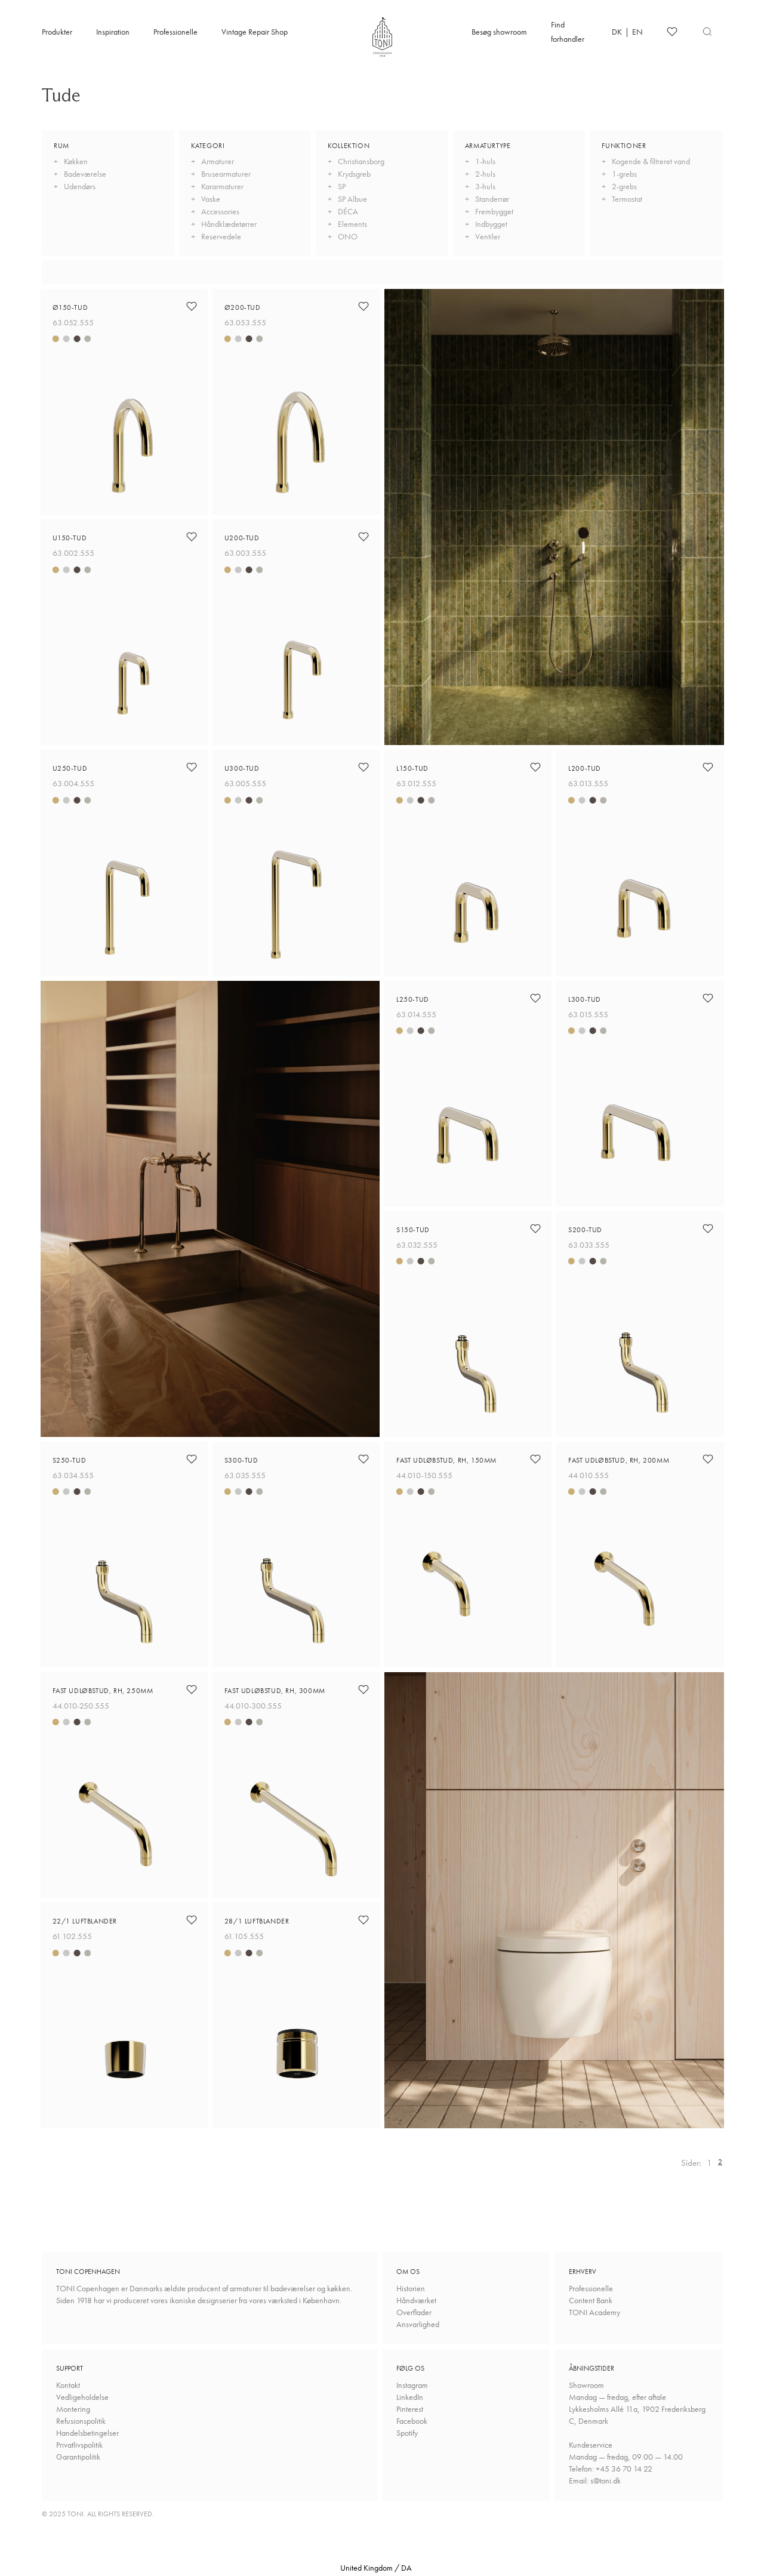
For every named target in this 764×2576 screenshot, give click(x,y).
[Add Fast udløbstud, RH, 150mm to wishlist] (535, 1459)
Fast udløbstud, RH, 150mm (446, 1460)
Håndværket (416, 2300)
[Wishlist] (672, 32)
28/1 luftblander (257, 1921)
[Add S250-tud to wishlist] (192, 1459)
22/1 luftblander (85, 1921)
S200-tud (585, 1230)
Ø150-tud (70, 307)
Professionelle (175, 32)
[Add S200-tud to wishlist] (708, 1229)
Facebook (412, 2421)
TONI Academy (594, 2312)
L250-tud (413, 999)
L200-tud (585, 768)
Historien (411, 2288)
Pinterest (410, 2409)
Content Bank (591, 2300)
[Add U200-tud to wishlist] (363, 537)
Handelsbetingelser (87, 2433)
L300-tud (585, 999)
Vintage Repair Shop (255, 32)
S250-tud (70, 1460)
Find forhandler (568, 32)
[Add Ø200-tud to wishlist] (363, 306)
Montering (73, 2409)
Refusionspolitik (81, 2421)
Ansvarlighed (418, 2324)
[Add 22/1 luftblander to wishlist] (192, 1920)
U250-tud (70, 768)
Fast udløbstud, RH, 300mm (275, 1691)
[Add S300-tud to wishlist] (363, 1459)
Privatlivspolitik (79, 2445)
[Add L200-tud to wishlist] (708, 767)
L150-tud (412, 768)
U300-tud (242, 768)
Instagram (412, 2385)
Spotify (407, 2433)
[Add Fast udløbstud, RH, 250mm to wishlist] (192, 1689)
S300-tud (241, 1460)
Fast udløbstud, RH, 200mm (619, 1460)
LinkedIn (410, 2397)
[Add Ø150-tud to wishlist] (192, 306)
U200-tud (242, 538)
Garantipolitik (78, 2457)
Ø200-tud (243, 307)
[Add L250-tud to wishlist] (535, 998)
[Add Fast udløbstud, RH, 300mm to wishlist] (363, 1689)
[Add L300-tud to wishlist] (708, 998)
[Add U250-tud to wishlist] (192, 767)
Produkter (57, 32)
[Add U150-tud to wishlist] (192, 537)
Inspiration (113, 32)
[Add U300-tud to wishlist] (363, 767)
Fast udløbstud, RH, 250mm (103, 1691)
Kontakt (68, 2385)
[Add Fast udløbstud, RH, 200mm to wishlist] (708, 1459)
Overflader (414, 2312)
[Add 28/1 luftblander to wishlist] (363, 1920)
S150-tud (413, 1230)
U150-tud (70, 538)
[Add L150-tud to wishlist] (535, 767)
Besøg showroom (499, 32)
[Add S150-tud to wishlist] (535, 1229)
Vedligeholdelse (82, 2397)
